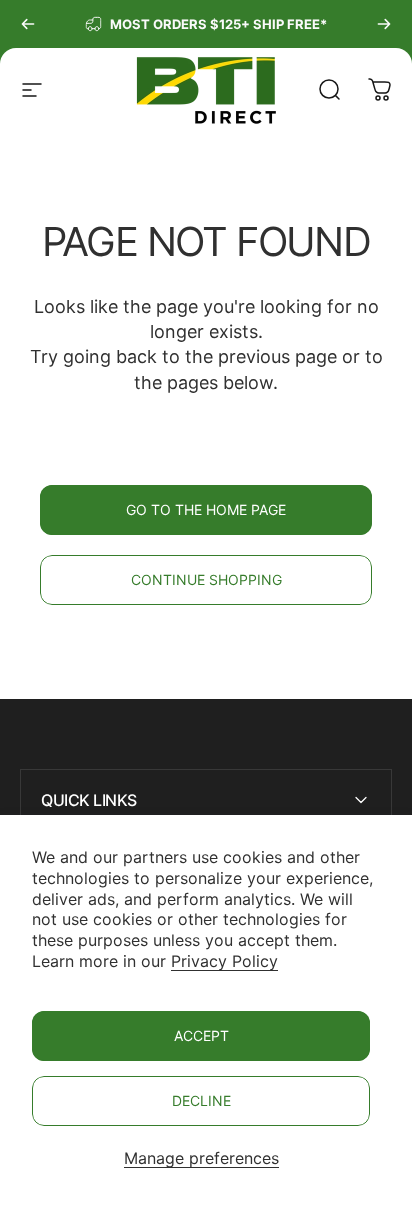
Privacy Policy (224, 961)
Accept (201, 1035)
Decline (201, 1100)
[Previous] (28, 24)
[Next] (384, 24)
